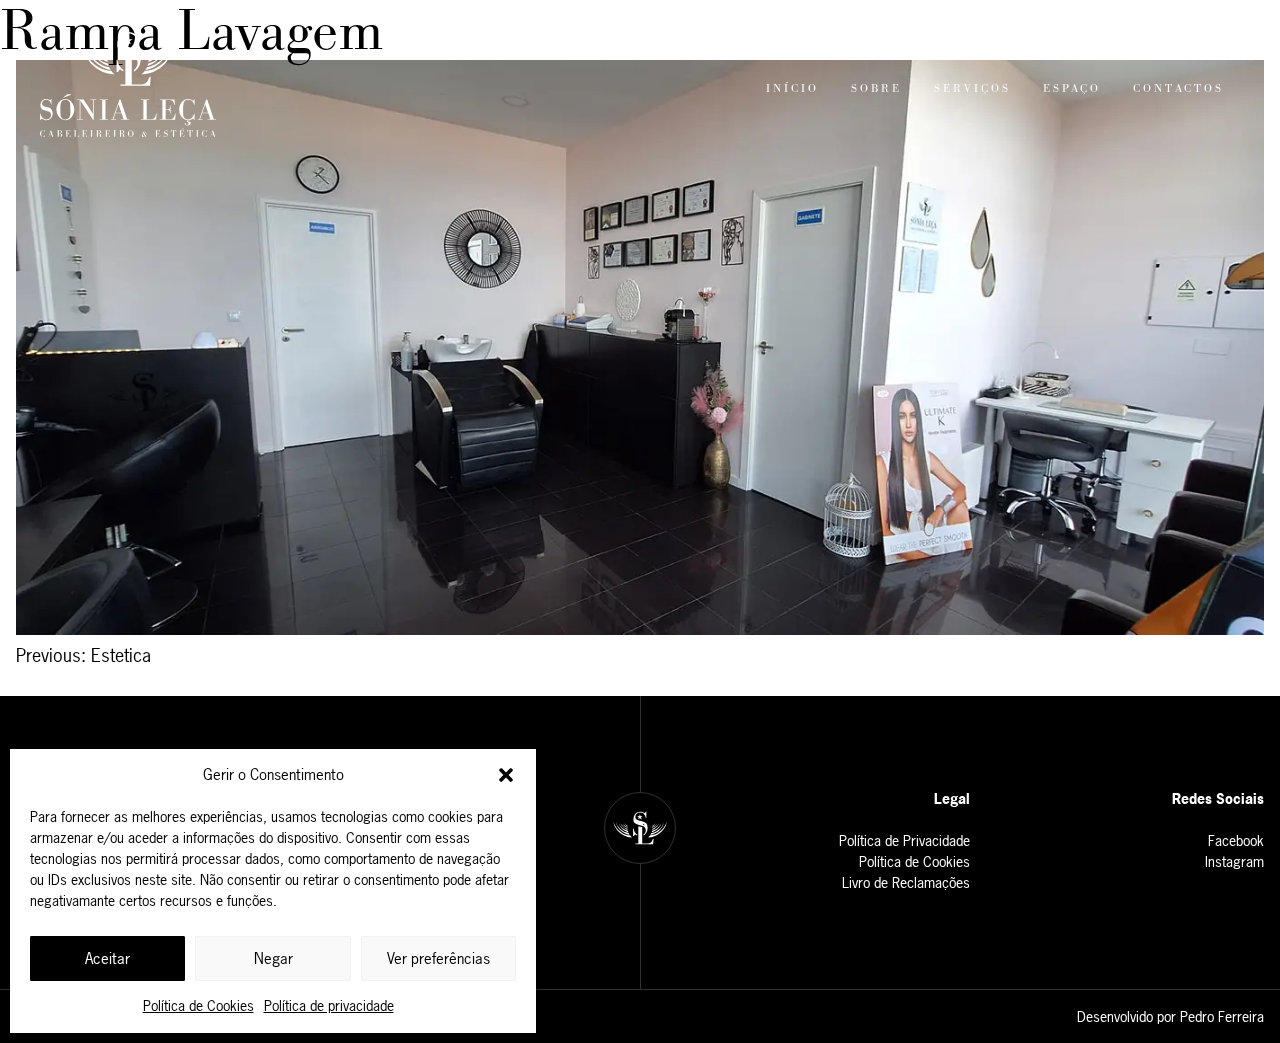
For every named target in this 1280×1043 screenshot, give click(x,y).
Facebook (1236, 840)
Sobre (876, 88)
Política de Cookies (198, 1005)
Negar (273, 958)
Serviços (972, 88)
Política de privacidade (329, 1005)
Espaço (1072, 88)
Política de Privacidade (904, 840)
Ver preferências (438, 958)
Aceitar (107, 958)
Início (792, 88)
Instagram (1234, 861)
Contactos (1178, 88)
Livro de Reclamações (906, 882)
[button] (506, 775)
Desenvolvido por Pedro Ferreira (1170, 1016)
